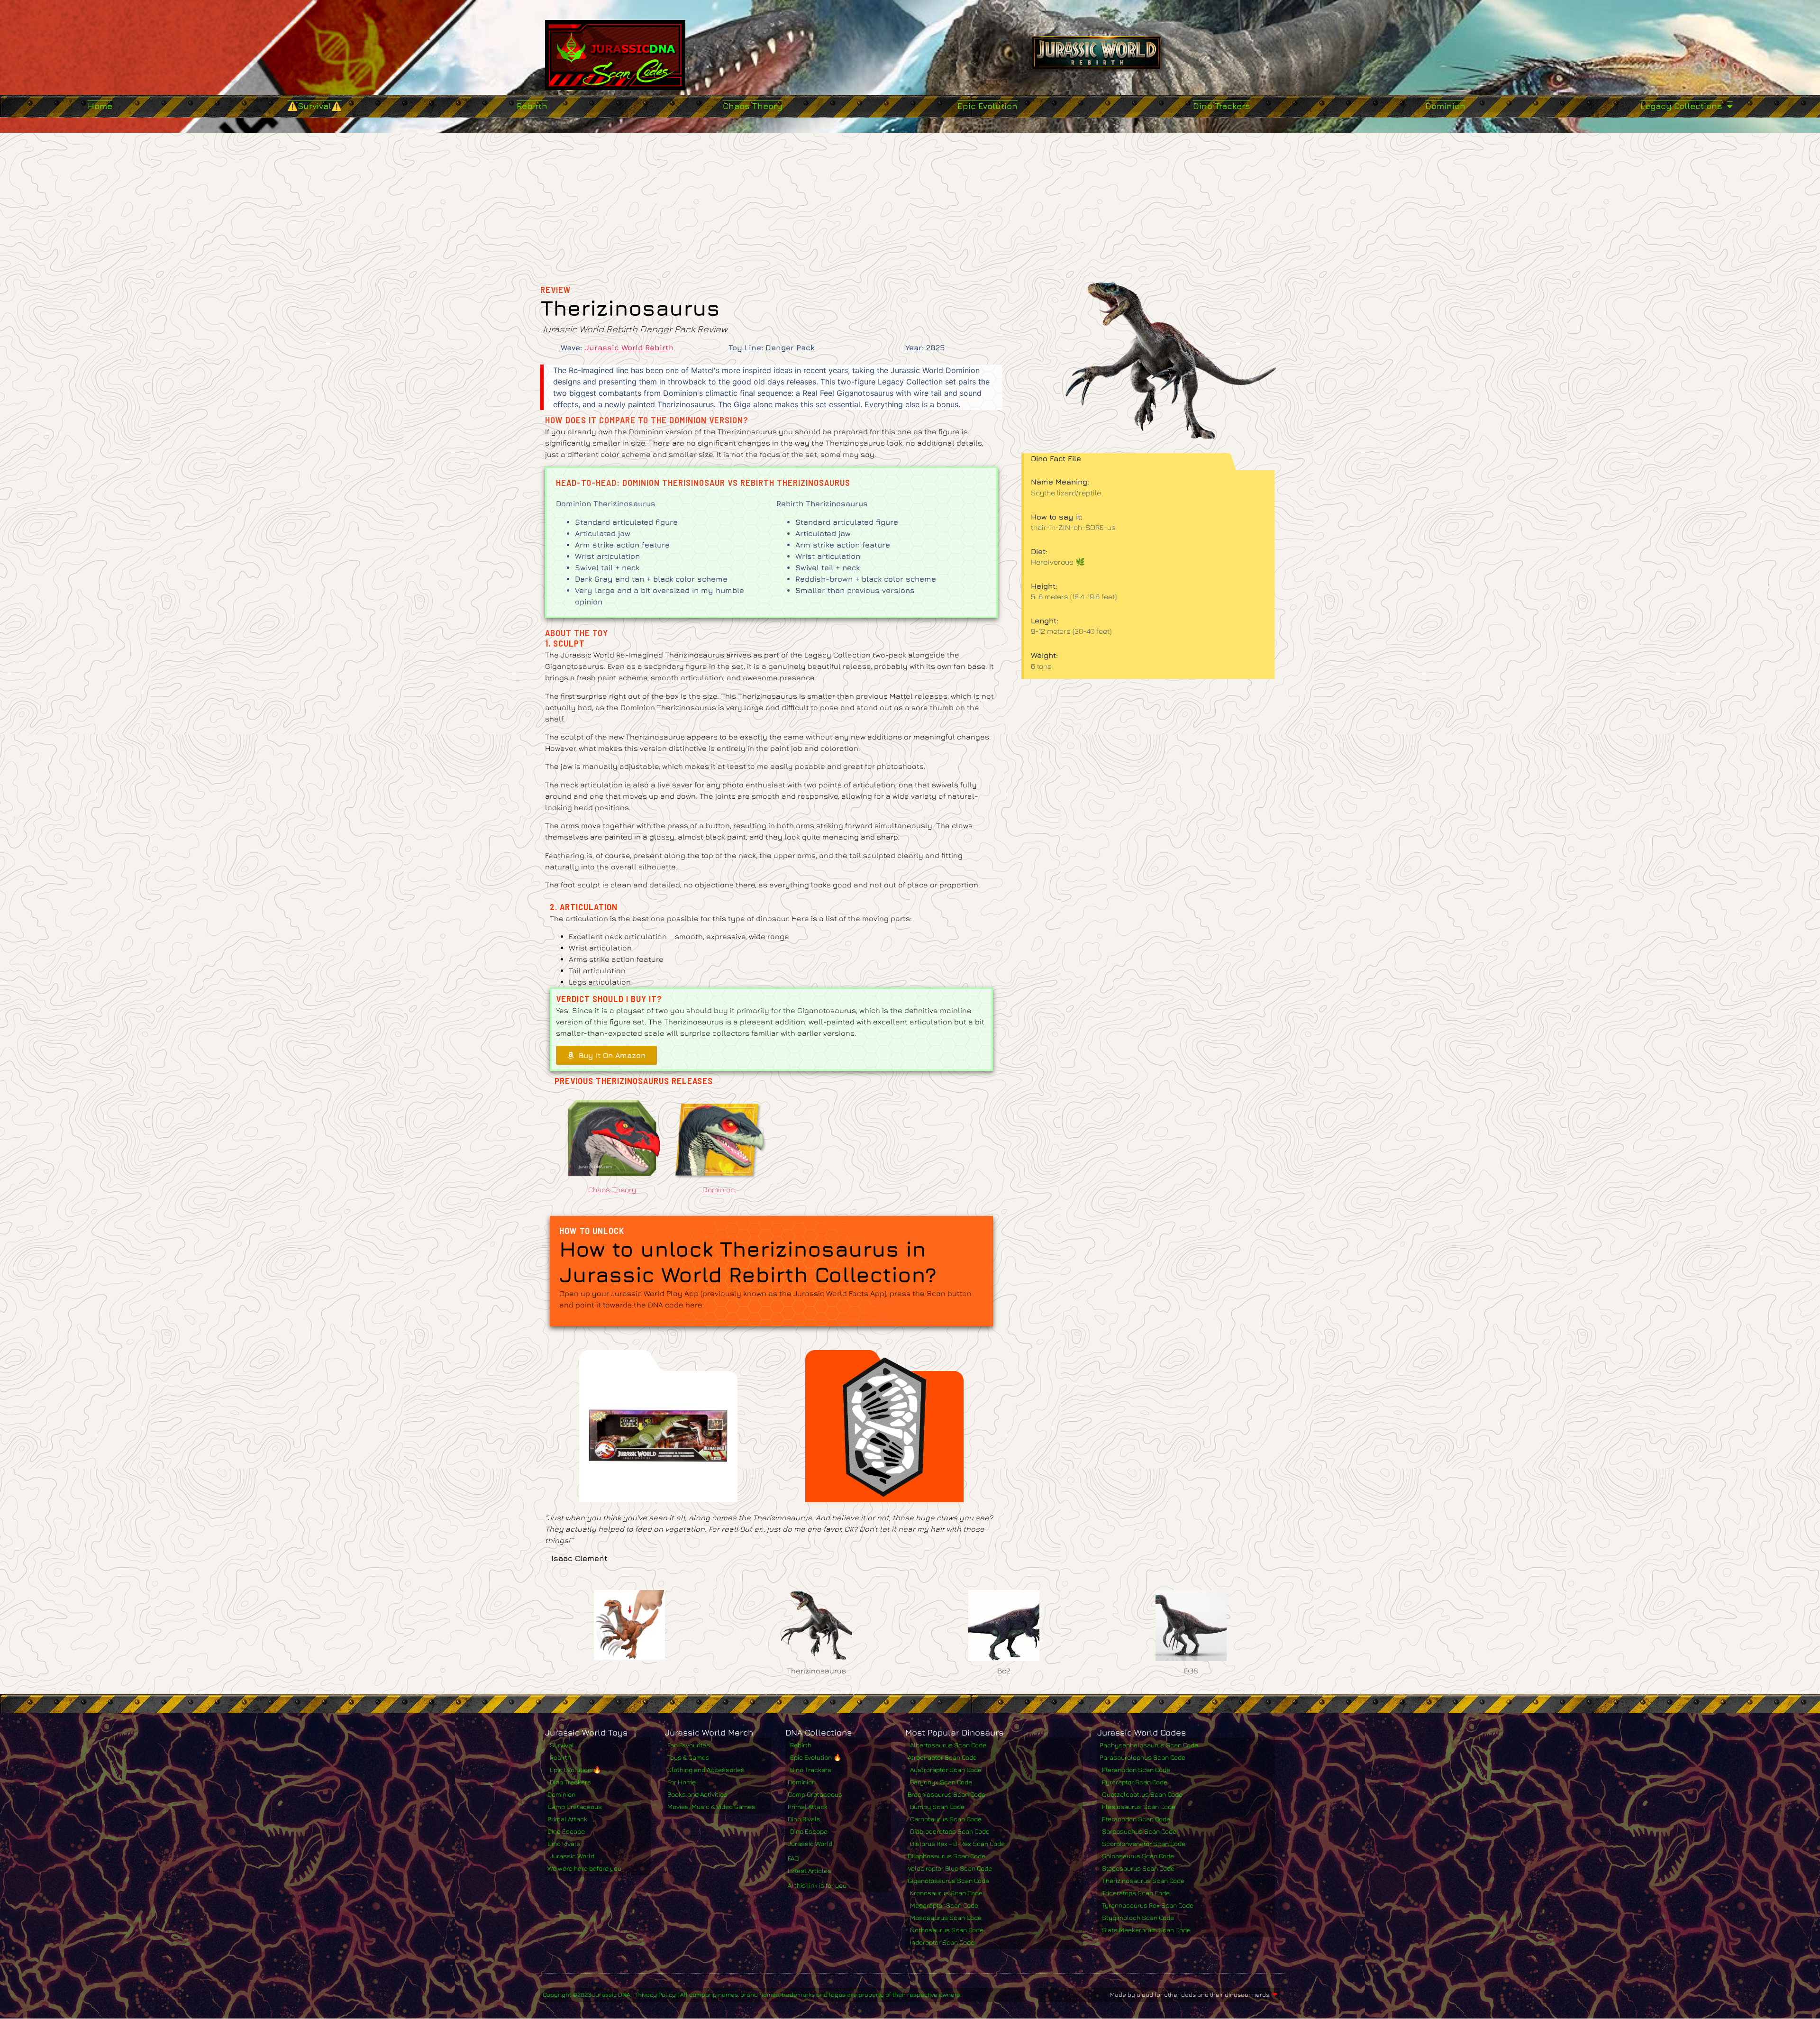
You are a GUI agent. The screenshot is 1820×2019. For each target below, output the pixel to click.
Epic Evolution (987, 106)
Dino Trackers (1222, 106)
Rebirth (532, 106)
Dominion (1445, 106)
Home (100, 106)
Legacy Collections (1681, 106)
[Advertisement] (910, 204)
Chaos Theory (753, 106)
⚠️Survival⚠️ (314, 106)
